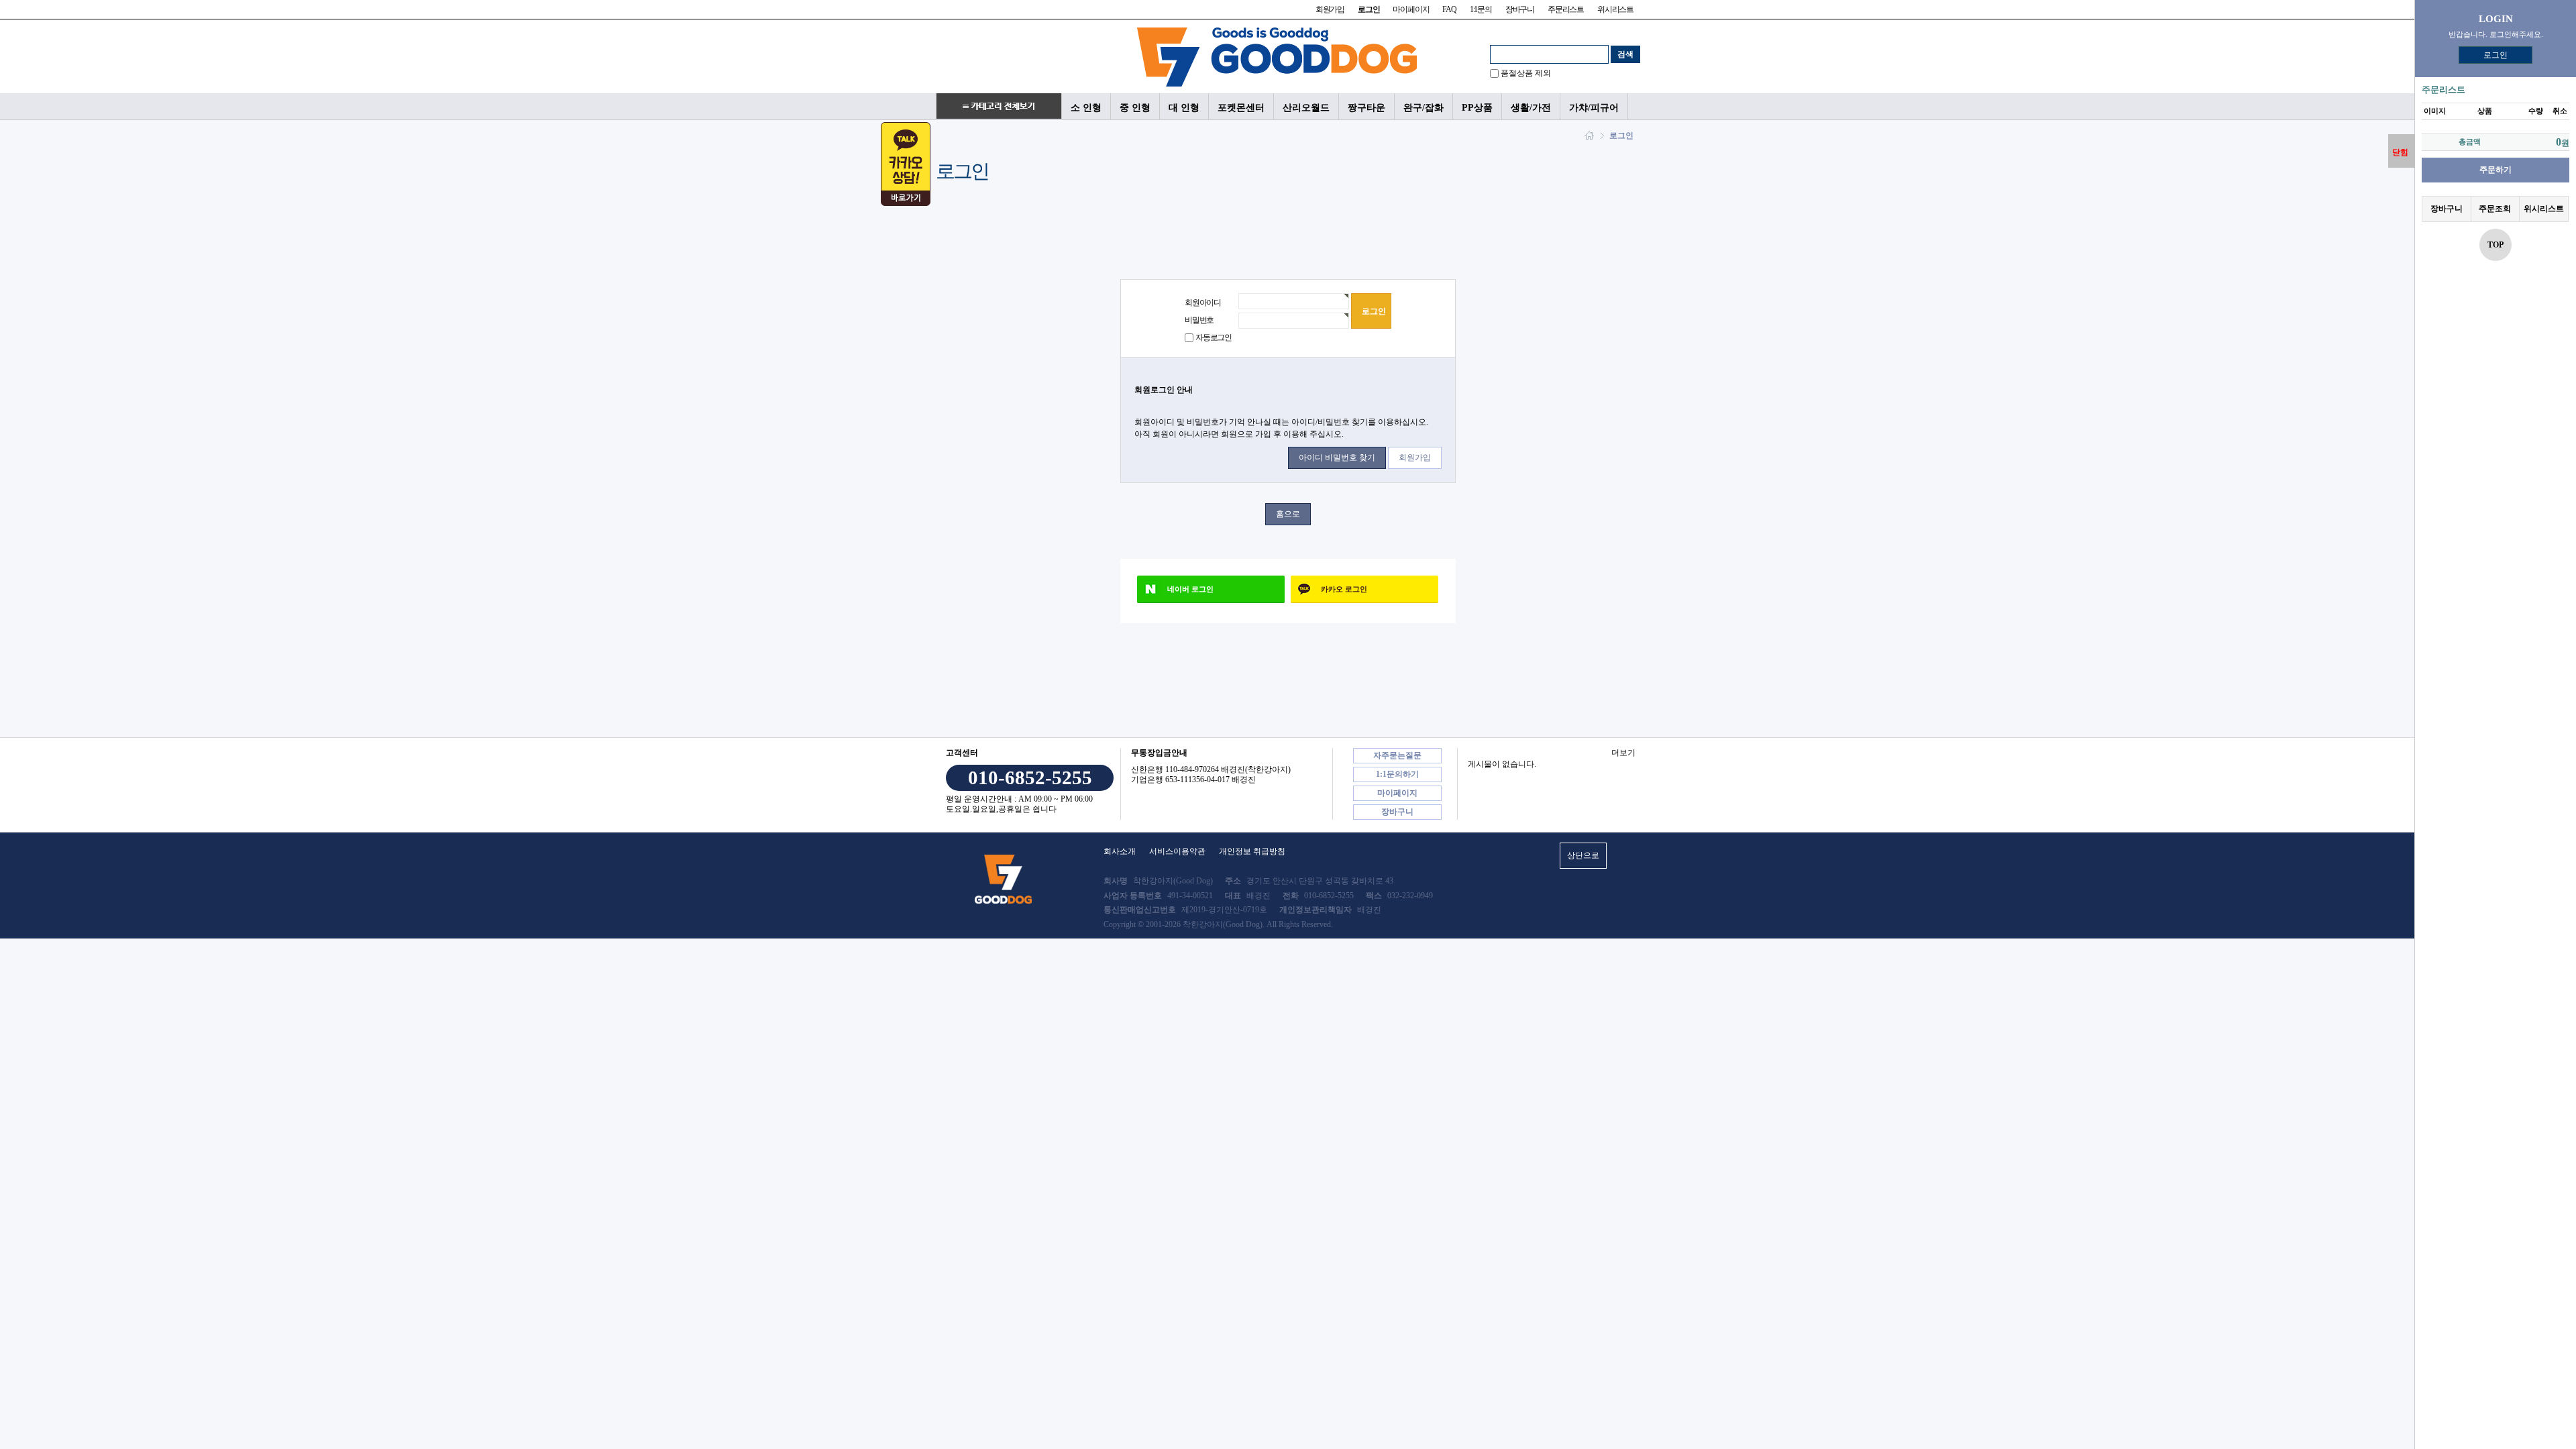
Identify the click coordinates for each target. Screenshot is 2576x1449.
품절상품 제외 (1526, 73)
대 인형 (1184, 107)
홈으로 (1288, 514)
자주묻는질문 (1397, 755)
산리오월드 (1306, 107)
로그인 (2495, 55)
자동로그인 (1214, 337)
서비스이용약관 (1177, 851)
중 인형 (1135, 107)
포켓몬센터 (1241, 107)
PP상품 (1477, 107)
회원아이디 (1203, 303)
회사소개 (1120, 851)
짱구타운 (1366, 107)
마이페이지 (1411, 9)
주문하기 (2495, 170)
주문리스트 (1566, 9)
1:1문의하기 (1397, 774)
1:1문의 (1481, 9)
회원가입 (1330, 9)
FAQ (1449, 9)
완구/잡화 (1424, 107)
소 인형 (1086, 107)
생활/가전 (1531, 107)
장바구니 (1520, 9)
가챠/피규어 (1594, 107)
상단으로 (1583, 855)
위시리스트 (1615, 9)
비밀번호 (1199, 320)
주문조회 (2495, 209)
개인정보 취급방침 (1252, 851)
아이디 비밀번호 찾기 (1337, 458)
